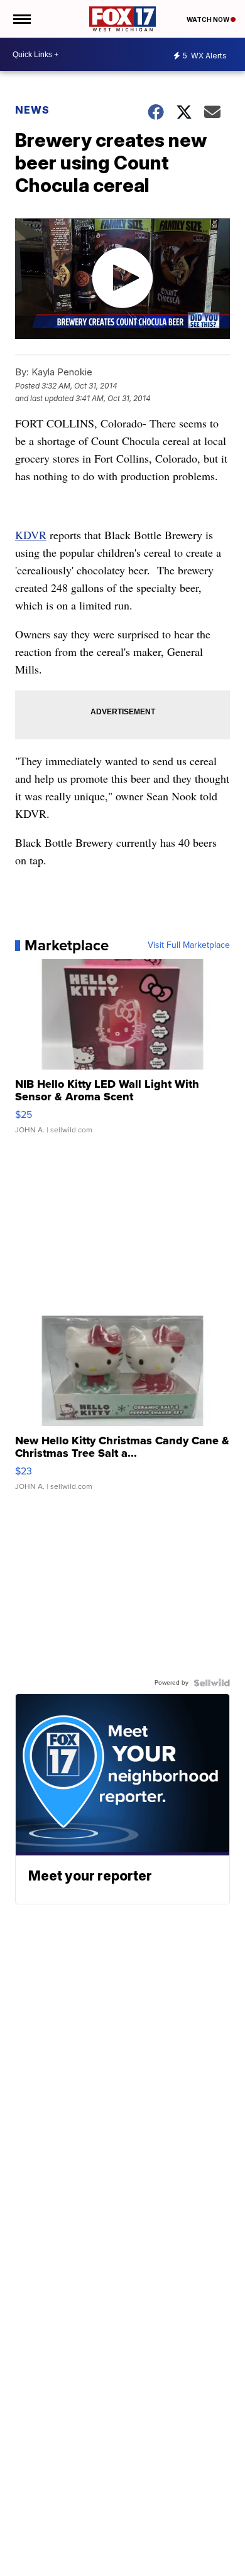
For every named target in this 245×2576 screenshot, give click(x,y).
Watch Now (209, 19)
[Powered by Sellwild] (212, 1683)
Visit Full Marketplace (189, 945)
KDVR (31, 535)
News (32, 110)
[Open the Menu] (21, 19)
